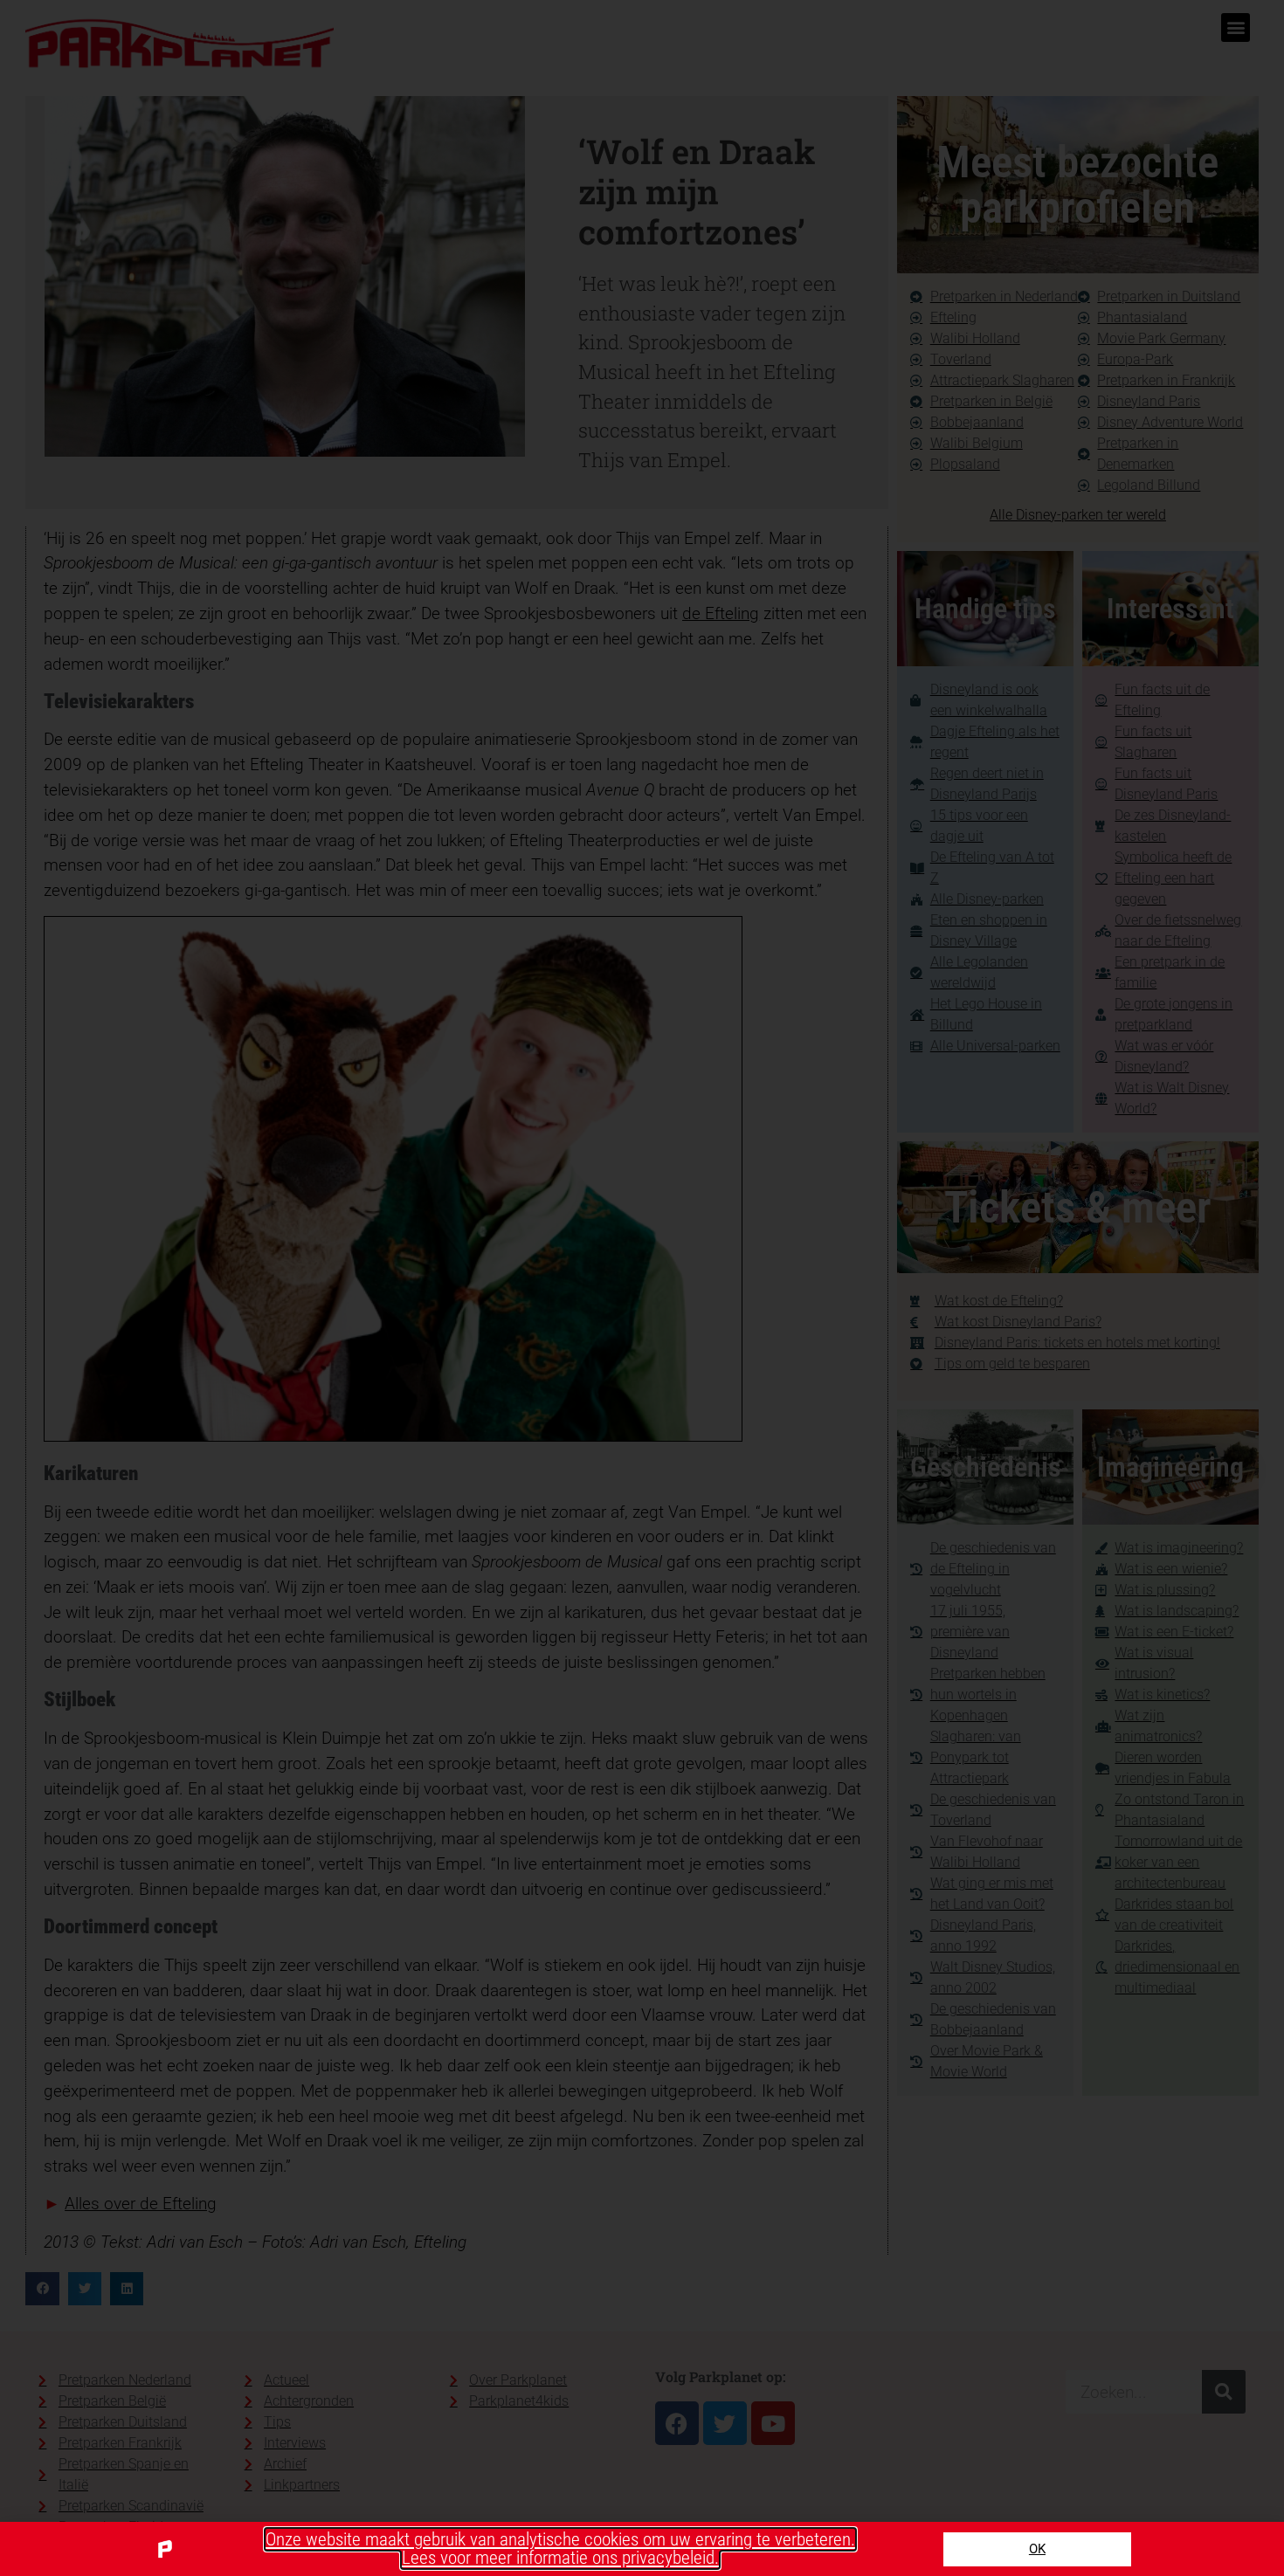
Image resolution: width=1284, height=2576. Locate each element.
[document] (642, 1288)
